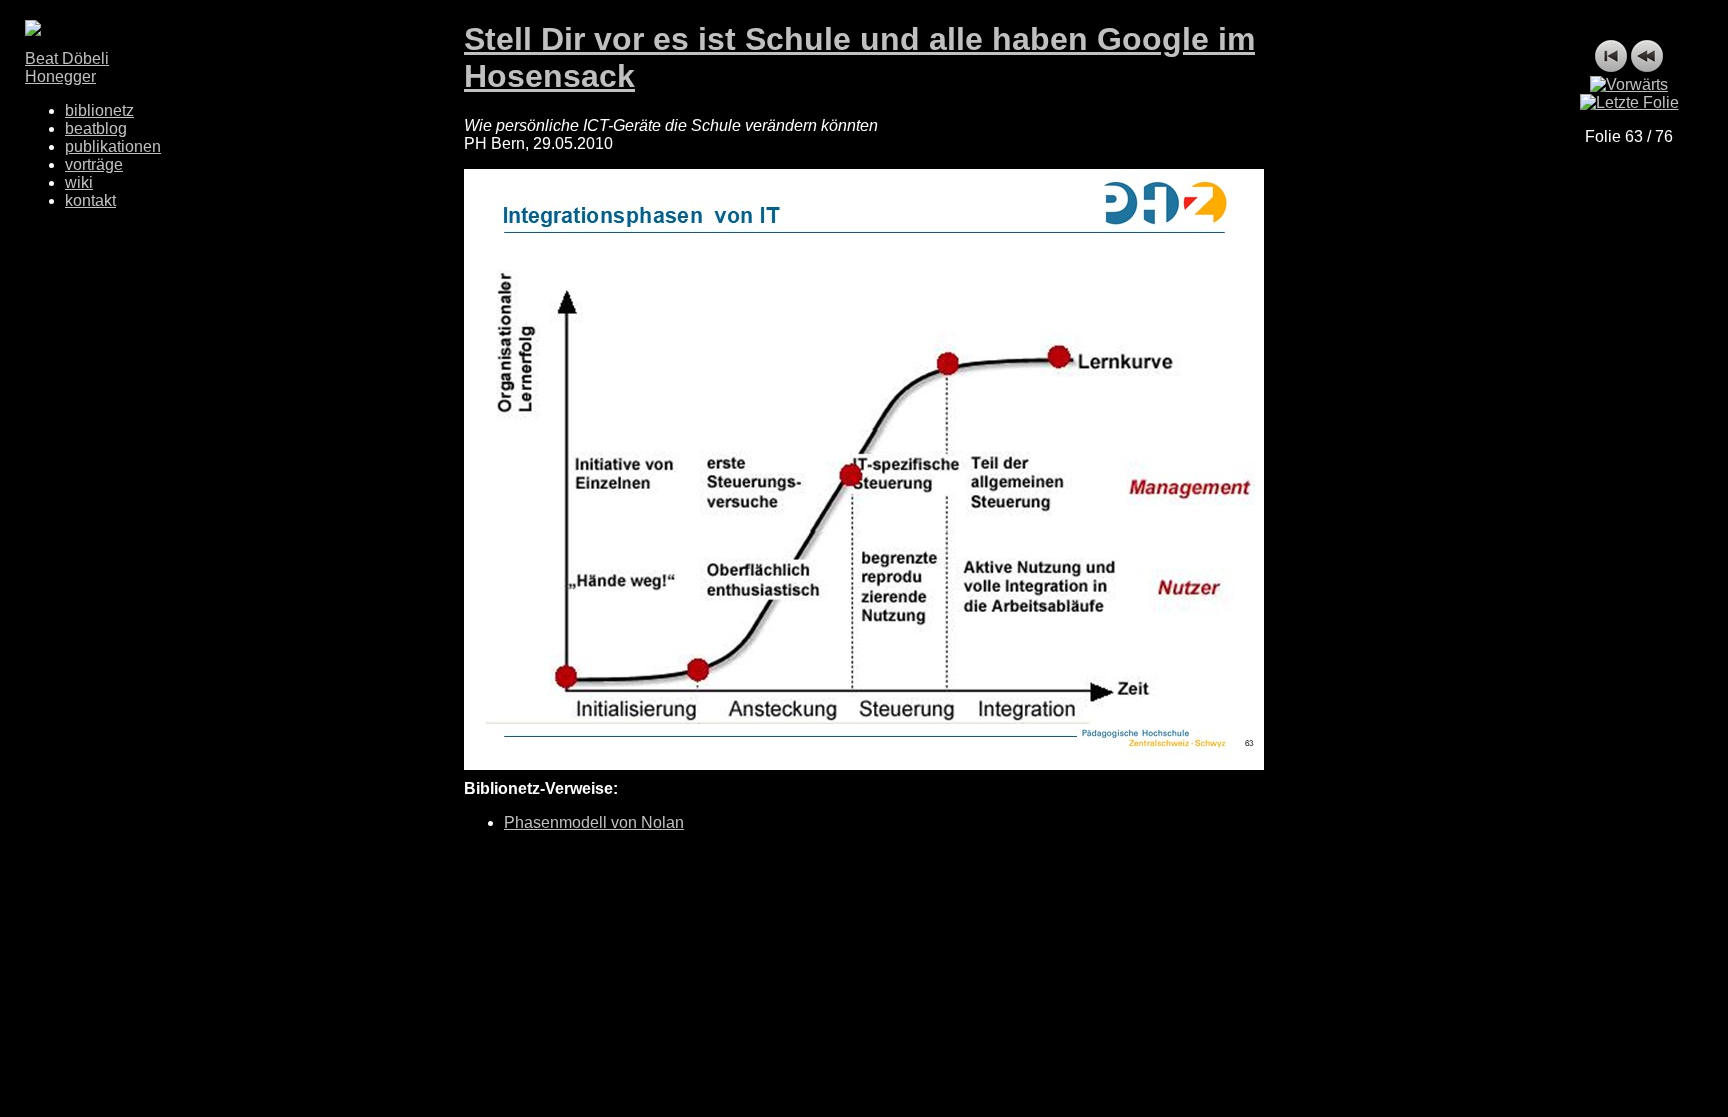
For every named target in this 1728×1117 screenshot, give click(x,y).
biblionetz (99, 110)
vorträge (94, 164)
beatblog (96, 128)
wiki (79, 182)
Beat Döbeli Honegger (67, 67)
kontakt (90, 200)
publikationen (113, 146)
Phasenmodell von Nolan (594, 822)
